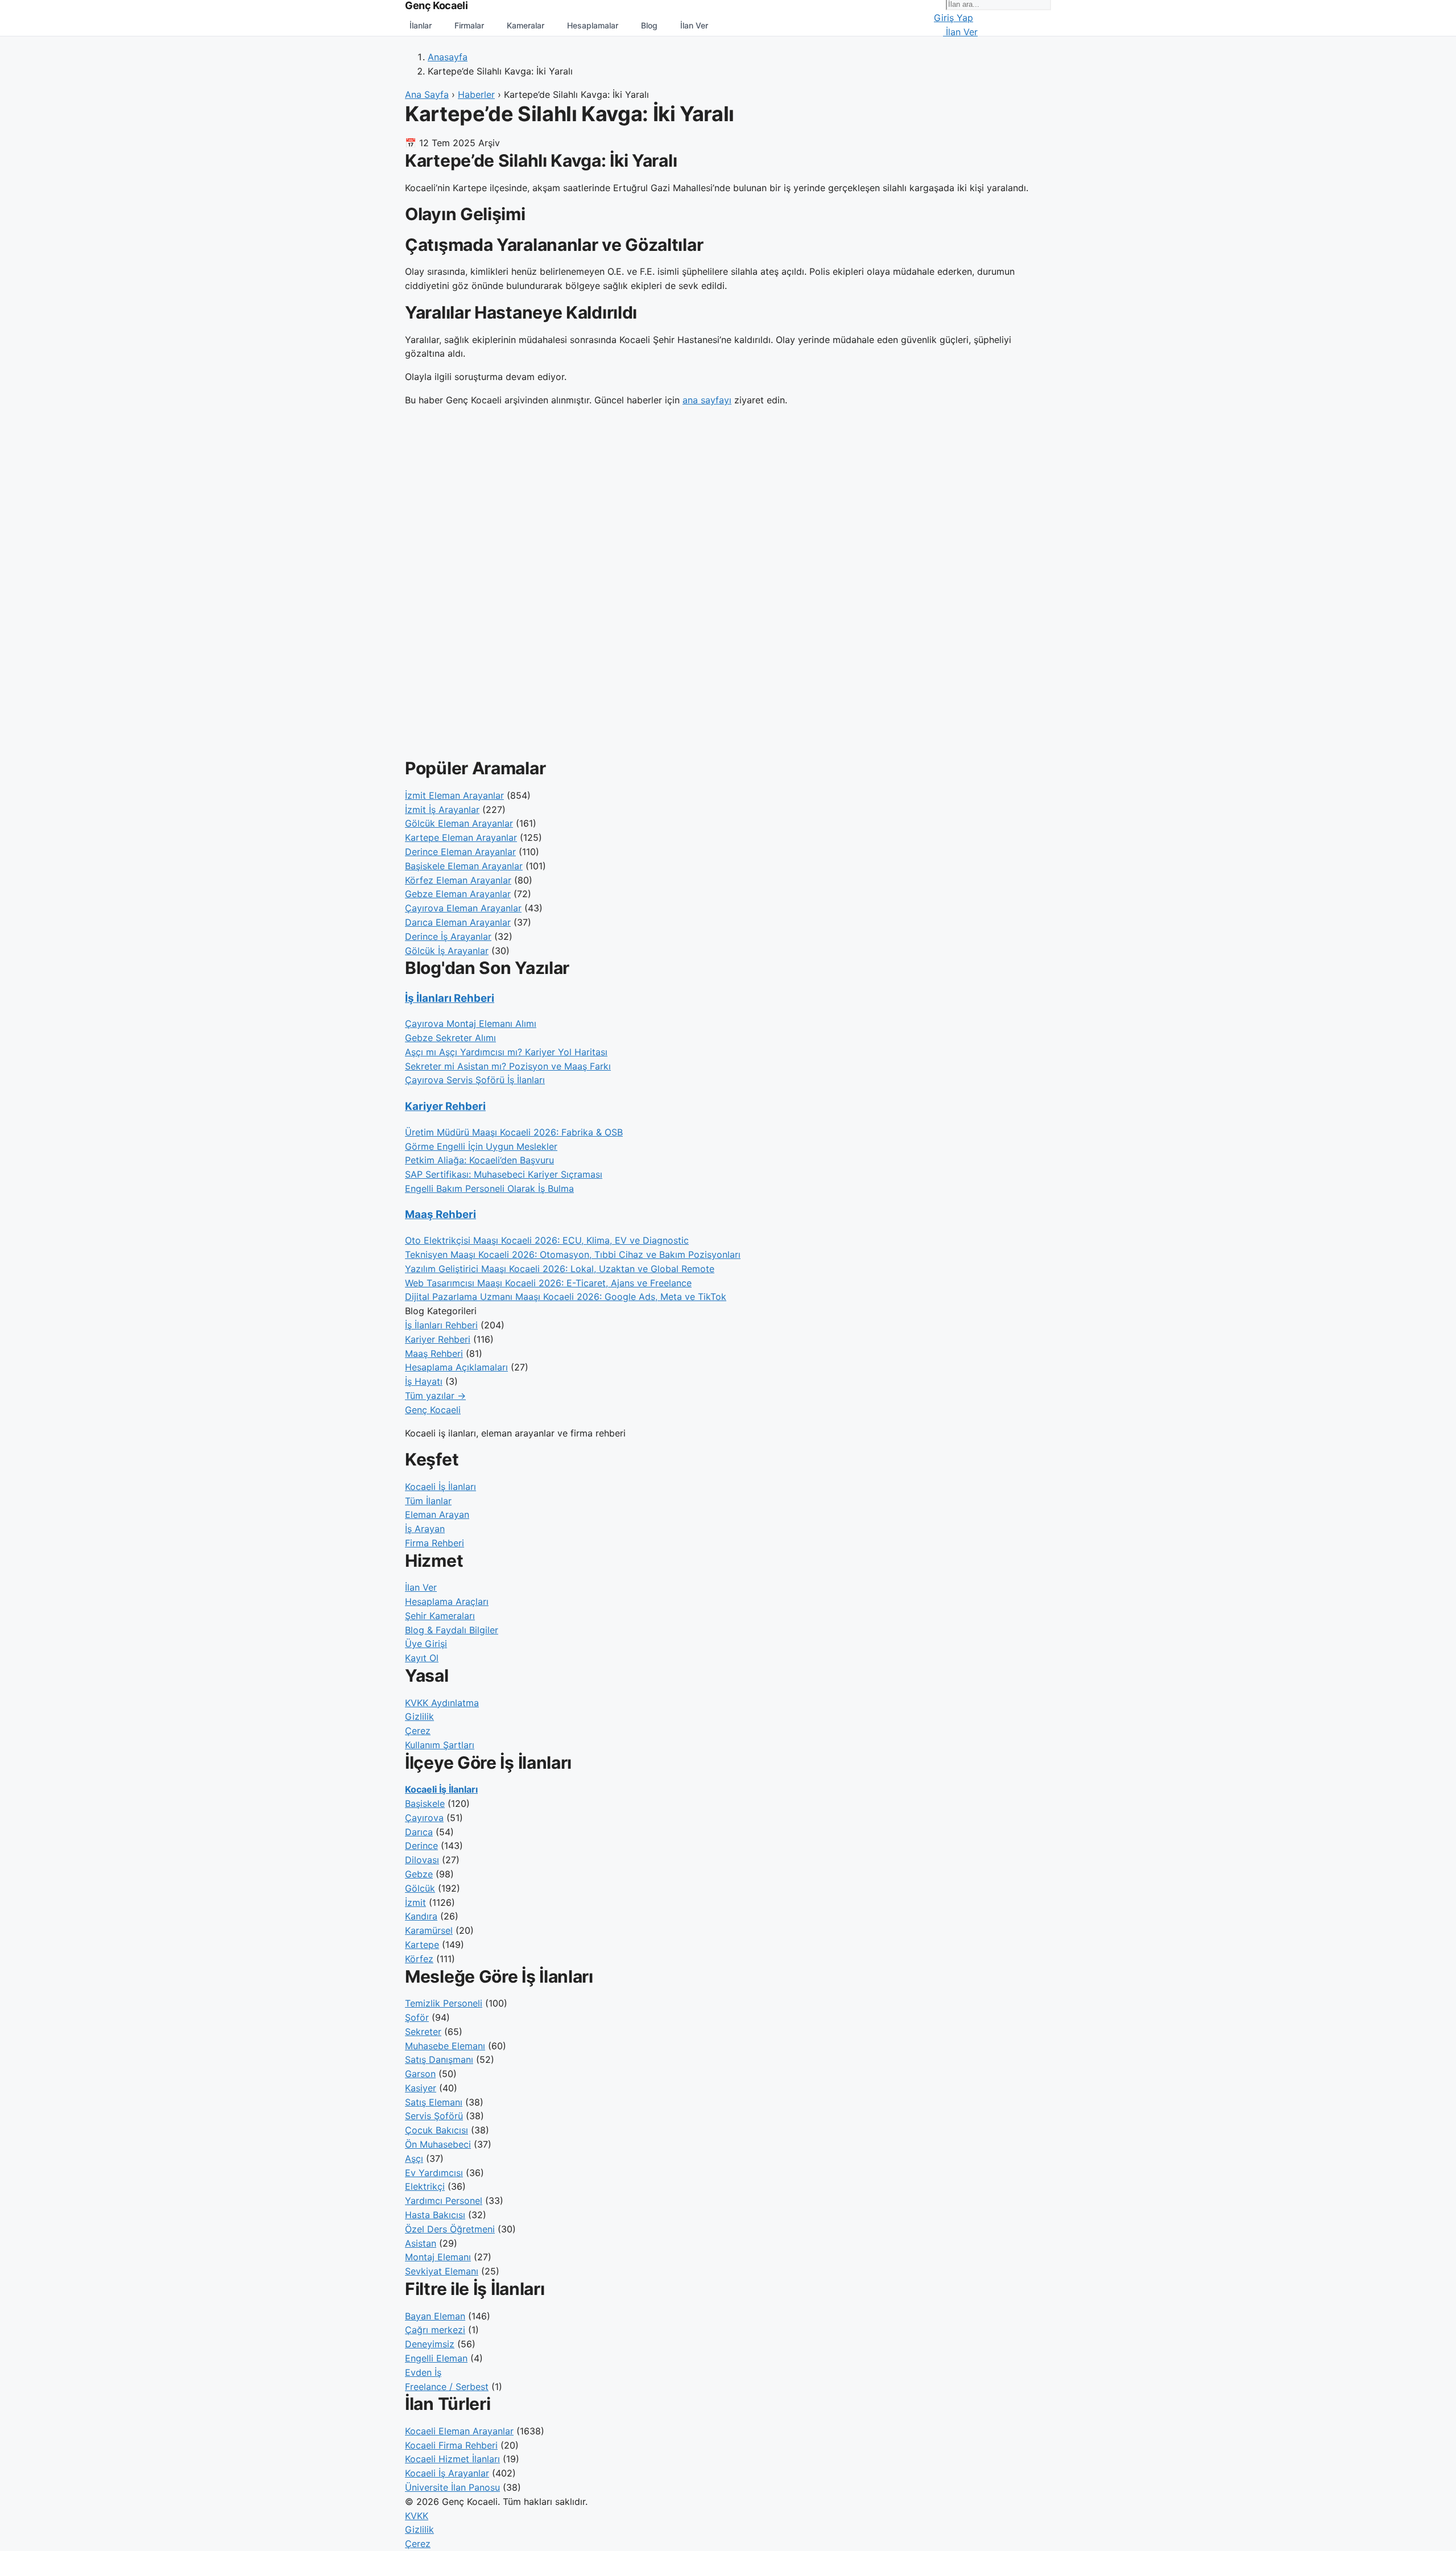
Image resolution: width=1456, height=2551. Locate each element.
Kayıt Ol (422, 1658)
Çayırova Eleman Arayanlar (463, 908)
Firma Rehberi (435, 1543)
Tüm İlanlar (428, 1501)
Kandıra (421, 1916)
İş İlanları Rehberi (450, 998)
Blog (649, 25)
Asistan (421, 2243)
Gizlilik (419, 1716)
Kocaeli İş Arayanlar (447, 2473)
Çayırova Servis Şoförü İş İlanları (475, 1080)
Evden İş (423, 2372)
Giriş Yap (954, 18)
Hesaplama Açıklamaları (456, 1367)
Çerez (418, 1731)
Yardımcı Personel (444, 2201)
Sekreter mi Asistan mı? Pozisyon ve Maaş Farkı (508, 1066)
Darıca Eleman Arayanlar (458, 922)
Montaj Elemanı (438, 2257)
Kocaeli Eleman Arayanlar (459, 2431)
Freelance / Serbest (447, 2387)
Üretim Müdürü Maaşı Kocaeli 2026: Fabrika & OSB (514, 1132)
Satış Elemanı (434, 2102)
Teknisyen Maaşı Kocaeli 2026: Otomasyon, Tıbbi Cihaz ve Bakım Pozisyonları (573, 1254)
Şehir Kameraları (440, 1616)
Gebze (419, 1874)
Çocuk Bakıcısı (437, 2130)
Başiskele (425, 1803)
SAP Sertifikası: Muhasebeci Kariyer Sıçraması (504, 1174)
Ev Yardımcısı (434, 2173)
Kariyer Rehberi (445, 1106)
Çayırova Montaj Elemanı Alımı (471, 1023)
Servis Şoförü (434, 2116)
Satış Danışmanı (439, 2059)
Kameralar (526, 25)
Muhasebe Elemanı (445, 2046)
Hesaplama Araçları (447, 1601)
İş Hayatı (424, 1381)
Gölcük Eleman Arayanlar (459, 823)
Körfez (419, 1959)
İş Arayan (425, 1529)
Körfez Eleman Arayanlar (458, 880)
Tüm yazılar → (435, 1396)
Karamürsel (429, 1930)
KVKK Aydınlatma (442, 1703)
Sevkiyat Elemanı (442, 2271)
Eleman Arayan (437, 1514)
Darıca (419, 1832)
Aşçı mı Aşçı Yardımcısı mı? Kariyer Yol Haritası (506, 1052)
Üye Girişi (426, 1644)
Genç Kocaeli (433, 1410)
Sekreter (423, 2032)
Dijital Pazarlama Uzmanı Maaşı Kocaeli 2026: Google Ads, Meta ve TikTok (566, 1297)
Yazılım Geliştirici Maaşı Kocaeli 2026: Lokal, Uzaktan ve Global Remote (560, 1269)
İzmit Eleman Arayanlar (454, 795)
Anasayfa (448, 57)
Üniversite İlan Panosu (452, 2487)
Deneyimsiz (430, 2344)
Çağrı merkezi (435, 2330)
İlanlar (421, 25)
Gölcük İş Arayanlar (447, 951)
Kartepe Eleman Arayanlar (461, 837)
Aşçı (414, 2158)
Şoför (417, 2017)
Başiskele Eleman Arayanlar (464, 866)
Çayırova (424, 1818)
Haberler (476, 94)
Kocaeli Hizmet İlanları (452, 2459)
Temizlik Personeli (444, 2003)
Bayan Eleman (435, 2316)
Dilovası (422, 1860)
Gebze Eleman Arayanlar (458, 894)
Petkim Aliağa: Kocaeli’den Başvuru (479, 1160)
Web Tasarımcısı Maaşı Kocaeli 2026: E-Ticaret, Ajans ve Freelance (548, 1283)
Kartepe (422, 1945)
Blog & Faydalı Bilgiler (452, 1630)
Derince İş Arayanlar (448, 936)
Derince (421, 1846)
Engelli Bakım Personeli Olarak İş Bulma (489, 1188)
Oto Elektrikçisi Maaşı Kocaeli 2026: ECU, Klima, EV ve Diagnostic (547, 1240)
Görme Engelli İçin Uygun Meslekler (481, 1146)
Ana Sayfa (427, 94)
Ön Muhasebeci (438, 2144)
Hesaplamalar (593, 25)
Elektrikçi (425, 2186)
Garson (420, 2074)
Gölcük (420, 1888)
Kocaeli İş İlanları (440, 1487)
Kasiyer (421, 2088)
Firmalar (469, 25)
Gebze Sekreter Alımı (450, 1038)
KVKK (417, 2516)
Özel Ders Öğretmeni (450, 2229)
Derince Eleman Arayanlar (460, 852)
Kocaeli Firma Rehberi (451, 2445)
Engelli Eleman (436, 2358)
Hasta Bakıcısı (435, 2215)
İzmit (415, 1902)
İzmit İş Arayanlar (442, 810)
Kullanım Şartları (440, 1745)
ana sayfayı (707, 400)
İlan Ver (694, 25)
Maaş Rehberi (440, 1214)
